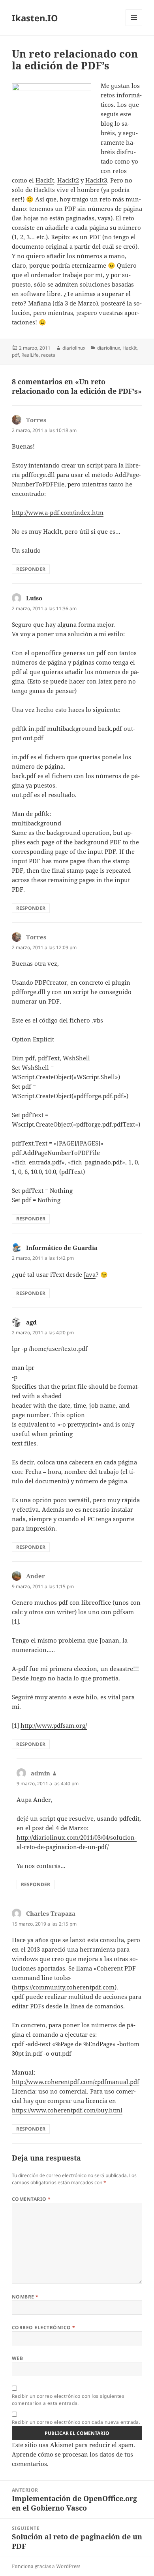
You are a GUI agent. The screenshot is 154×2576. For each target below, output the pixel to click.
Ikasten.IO (35, 18)
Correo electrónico (44, 2327)
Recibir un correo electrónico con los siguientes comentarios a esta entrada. (68, 2400)
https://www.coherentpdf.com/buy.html (67, 2110)
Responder (31, 569)
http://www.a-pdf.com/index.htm (58, 512)
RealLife (30, 355)
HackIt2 (68, 180)
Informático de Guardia (62, 1248)
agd (31, 1322)
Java (90, 1274)
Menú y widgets (134, 26)
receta (48, 355)
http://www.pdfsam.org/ (54, 1725)
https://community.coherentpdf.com (64, 1987)
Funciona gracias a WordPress (46, 2566)
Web (17, 2358)
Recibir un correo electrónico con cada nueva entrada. (76, 2422)
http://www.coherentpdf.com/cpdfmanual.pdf (76, 2082)
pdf (15, 355)
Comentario (31, 2199)
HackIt (45, 180)
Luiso (34, 598)
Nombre (25, 2297)
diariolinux (74, 348)
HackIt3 (96, 180)
